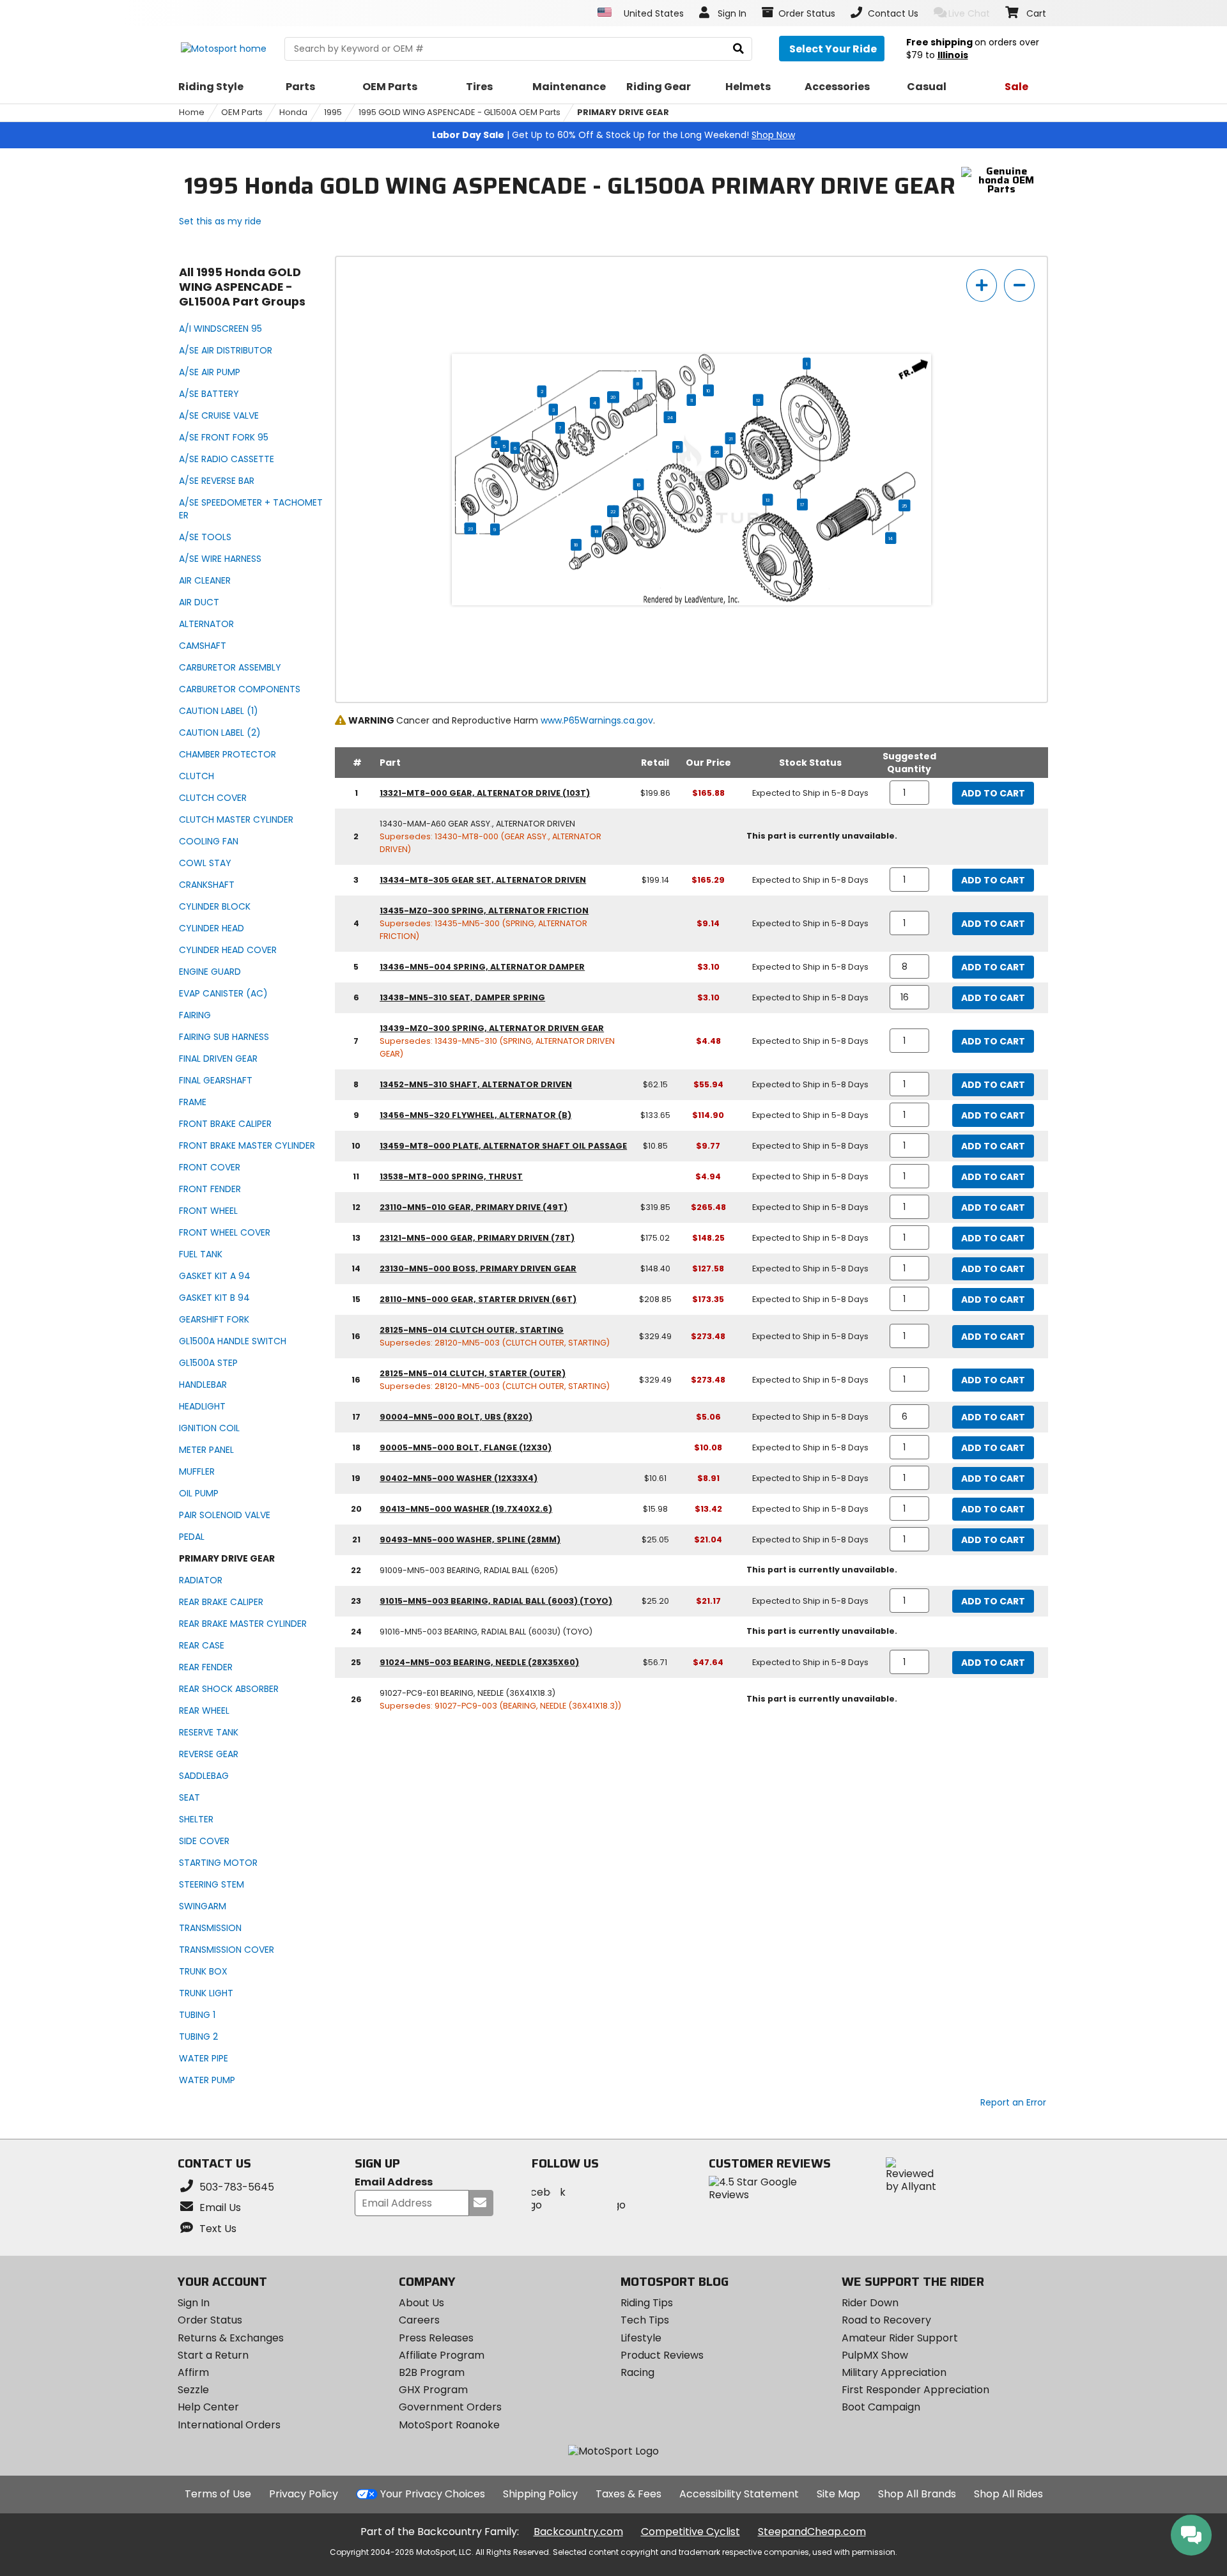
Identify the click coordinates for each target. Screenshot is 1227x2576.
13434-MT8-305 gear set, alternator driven (483, 880)
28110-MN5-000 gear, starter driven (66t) (478, 1299)
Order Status (210, 2320)
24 (670, 417)
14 (891, 538)
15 (677, 447)
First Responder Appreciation (915, 2390)
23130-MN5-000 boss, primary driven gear (478, 1269)
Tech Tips (645, 2320)
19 (597, 531)
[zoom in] (982, 285)
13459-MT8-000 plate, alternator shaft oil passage (503, 1146)
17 (802, 504)
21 (730, 438)
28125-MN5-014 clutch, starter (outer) (473, 1373)
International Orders (229, 2425)
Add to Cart (993, 793)
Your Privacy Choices (433, 2494)
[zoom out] (1019, 285)
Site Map (838, 2494)
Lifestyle (641, 2338)
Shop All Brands (917, 2494)
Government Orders (450, 2407)
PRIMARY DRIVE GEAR (623, 112)
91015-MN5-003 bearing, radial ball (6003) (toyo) (496, 1601)
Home (192, 112)
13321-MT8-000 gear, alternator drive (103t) (485, 793)
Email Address (394, 2183)
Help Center (208, 2407)
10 (708, 391)
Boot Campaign (881, 2407)
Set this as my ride (220, 221)
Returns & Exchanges (231, 2338)
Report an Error (1013, 2102)
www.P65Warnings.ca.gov (597, 720)
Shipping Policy (540, 2494)
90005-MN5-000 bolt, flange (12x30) (466, 1447)
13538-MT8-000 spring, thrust (451, 1176)
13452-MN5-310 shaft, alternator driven (476, 1084)
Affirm (193, 2372)
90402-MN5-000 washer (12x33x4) (459, 1478)
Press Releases (436, 2338)
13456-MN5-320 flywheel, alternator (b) (475, 1115)
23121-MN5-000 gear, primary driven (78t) (477, 1238)
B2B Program (432, 2372)
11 (691, 400)
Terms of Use (218, 2494)
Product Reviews (662, 2355)
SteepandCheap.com (812, 2532)
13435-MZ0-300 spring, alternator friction (484, 911)
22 (613, 511)
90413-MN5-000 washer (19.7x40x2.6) (466, 1509)
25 (904, 506)
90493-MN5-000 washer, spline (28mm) (470, 1540)
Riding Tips (647, 2303)
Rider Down (870, 2303)
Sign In (194, 2303)
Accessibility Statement (739, 2494)
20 (613, 397)
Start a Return (213, 2355)
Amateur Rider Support (900, 2338)
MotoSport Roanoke (449, 2425)
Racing (637, 2372)
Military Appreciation (894, 2372)
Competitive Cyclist (691, 2532)
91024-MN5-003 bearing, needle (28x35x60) (479, 1662)
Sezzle (193, 2390)
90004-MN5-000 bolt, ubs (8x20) (456, 1417)
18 (576, 545)
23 (470, 529)
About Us (421, 2303)
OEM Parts (242, 112)
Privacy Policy (304, 2494)
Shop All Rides (1008, 2494)
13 (768, 500)
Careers (419, 2320)
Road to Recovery (886, 2320)
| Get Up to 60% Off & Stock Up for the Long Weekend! (613, 135)
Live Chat (969, 13)
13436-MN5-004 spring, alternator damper (482, 967)
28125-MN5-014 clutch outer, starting (472, 1330)
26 (717, 452)
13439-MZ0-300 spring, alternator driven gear (492, 1028)
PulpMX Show (875, 2355)
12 (758, 400)
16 (639, 485)
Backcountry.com (578, 2532)
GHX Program (433, 2390)
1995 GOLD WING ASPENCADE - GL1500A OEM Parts (459, 112)
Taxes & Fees (629, 2494)
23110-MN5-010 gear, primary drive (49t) (474, 1207)
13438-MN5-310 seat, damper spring (462, 997)
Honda (293, 112)
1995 (333, 112)
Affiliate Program (442, 2355)
